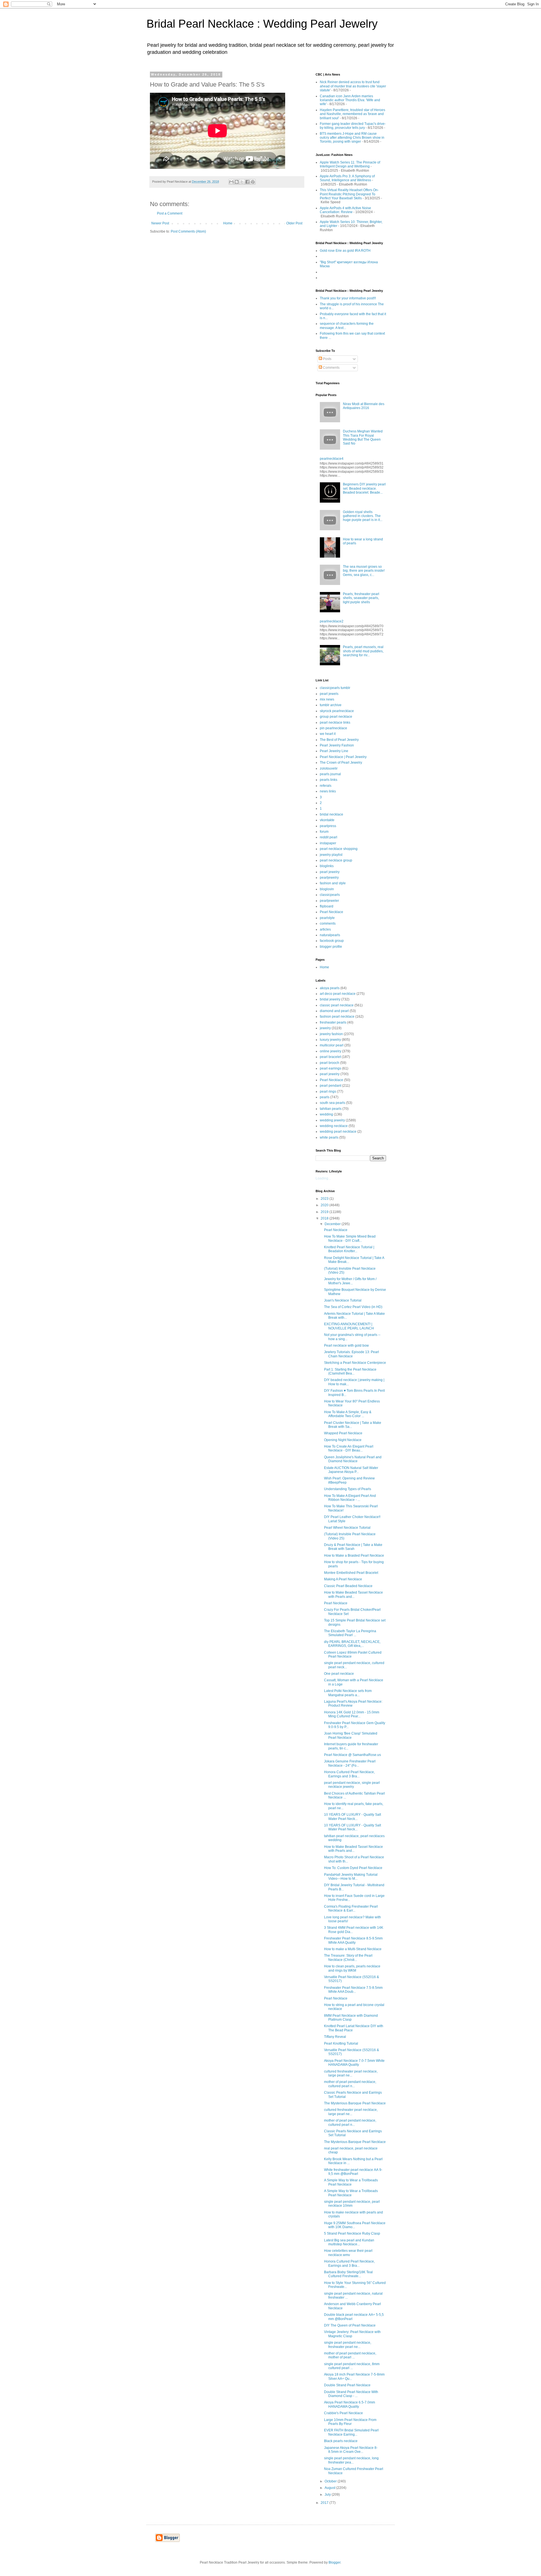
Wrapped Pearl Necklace (343, 1433)
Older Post (294, 223)
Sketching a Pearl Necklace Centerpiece (355, 1363)
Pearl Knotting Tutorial (341, 2043)
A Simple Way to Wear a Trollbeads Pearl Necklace (351, 2182)
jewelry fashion (331, 1034)
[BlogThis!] (237, 182)
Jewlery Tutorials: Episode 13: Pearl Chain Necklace (352, 1354)
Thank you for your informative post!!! (348, 298)
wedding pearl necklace (338, 1132)
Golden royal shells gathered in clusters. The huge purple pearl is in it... (363, 516)
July (328, 2495)
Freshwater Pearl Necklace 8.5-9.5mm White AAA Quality (353, 1940)
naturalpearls (330, 935)
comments (328, 924)
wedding (326, 1114)
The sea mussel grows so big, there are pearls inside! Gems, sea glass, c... (364, 571)
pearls (325, 1097)
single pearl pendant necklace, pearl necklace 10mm (352, 2204)
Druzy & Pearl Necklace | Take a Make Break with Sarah (353, 1547)
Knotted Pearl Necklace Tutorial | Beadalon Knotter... (349, 1249)
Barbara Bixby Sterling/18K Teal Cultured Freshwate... (348, 2274)
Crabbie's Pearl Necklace (343, 2413)
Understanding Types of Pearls (348, 1489)
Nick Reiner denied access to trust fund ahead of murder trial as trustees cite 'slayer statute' (353, 86)
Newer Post (160, 223)
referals (326, 786)
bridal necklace (332, 814)
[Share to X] (242, 182)
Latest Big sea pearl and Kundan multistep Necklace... (349, 2242)
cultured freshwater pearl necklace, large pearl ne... (351, 2073)
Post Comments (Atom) (188, 231)
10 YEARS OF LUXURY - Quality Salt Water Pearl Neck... (352, 1817)
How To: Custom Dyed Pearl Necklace (353, 1868)
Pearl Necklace (332, 912)
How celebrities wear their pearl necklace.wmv (348, 2253)
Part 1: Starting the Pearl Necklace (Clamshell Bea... (350, 1371)
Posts (327, 359)
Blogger (334, 2562)
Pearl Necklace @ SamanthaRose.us (352, 1755)
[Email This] (231, 182)
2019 (325, 1212)
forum (324, 832)
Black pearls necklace (341, 2441)
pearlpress (328, 826)
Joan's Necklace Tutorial (343, 1300)
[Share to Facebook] (247, 182)
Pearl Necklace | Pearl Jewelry (343, 757)
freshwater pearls (333, 1022)
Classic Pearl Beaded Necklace (348, 1586)
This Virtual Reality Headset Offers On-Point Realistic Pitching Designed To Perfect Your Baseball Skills (349, 194)
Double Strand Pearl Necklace (347, 2385)
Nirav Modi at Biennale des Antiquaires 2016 (364, 406)
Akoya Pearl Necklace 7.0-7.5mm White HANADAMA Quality (354, 2063)
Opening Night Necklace (343, 1440)
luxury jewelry (330, 1040)
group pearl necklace (336, 717)
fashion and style (333, 883)
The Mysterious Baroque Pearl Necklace (355, 2103)
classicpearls (330, 895)
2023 (325, 1199)
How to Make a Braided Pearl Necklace (354, 1556)
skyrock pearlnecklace (337, 711)
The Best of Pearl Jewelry (339, 740)
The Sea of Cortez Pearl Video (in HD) (353, 1307)
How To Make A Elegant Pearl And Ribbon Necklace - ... (350, 1498)
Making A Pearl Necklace (343, 1579)
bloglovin (327, 889)
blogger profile (331, 947)
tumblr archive (331, 705)
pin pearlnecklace (333, 728)
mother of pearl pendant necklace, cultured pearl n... (350, 2084)
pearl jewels (329, 694)
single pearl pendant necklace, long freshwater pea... (351, 2460)
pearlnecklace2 (332, 621)
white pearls (329, 1137)
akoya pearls (330, 988)
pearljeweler (329, 901)
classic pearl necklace (337, 1005)
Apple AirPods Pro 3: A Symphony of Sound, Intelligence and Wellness (347, 178)
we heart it (328, 734)
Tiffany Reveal (335, 2037)
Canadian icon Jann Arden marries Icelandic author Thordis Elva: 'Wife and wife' (350, 100)
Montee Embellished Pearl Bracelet (351, 1573)
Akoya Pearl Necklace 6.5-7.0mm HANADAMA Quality (350, 2404)
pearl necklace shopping (339, 849)
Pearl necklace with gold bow (346, 1346)
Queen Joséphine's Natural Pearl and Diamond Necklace (353, 1459)
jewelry (325, 1028)
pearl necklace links (335, 723)
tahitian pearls (331, 1109)
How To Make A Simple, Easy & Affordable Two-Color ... (348, 1414)
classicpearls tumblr (335, 688)
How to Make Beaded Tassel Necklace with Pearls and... (353, 1594)
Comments (331, 368)
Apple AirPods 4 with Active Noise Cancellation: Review (345, 210)
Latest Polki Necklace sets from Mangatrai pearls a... (348, 1693)
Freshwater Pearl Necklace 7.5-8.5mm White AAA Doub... (353, 1990)
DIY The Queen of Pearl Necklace (350, 2325)
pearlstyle (327, 918)
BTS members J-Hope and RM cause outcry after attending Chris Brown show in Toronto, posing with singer (352, 138)
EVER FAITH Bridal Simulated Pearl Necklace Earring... (351, 2432)
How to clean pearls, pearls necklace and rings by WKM (352, 1968)
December (333, 1224)
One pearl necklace (339, 1674)
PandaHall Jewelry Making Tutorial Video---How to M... (351, 1877)
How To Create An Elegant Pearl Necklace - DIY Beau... (349, 1448)
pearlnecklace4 (332, 459)
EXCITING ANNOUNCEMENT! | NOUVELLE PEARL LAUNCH (349, 1326)
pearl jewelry (330, 872)
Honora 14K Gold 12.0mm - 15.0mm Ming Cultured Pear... (352, 1714)
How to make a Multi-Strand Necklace (353, 1949)
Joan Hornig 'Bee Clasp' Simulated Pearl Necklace (351, 1735)
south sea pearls (332, 1103)
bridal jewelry (330, 999)
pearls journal (330, 774)
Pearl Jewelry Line (334, 751)
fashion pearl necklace (337, 1017)
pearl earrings (331, 1068)
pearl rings (328, 1092)
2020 (325, 1205)
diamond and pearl (334, 1011)
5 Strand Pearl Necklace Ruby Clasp (352, 2233)
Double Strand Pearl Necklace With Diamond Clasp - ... (351, 2394)
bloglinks (327, 866)
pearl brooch (330, 1063)
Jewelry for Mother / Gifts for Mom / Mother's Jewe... (350, 1281)
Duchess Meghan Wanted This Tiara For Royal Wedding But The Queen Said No (363, 437)
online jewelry (331, 1051)
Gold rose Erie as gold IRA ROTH (345, 251)
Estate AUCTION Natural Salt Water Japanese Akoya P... (351, 1470)
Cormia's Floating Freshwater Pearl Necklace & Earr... (351, 1908)
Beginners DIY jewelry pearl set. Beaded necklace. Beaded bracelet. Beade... (364, 488)
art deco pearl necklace (338, 994)
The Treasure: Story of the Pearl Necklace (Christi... (348, 1958)
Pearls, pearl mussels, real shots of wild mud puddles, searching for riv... (363, 651)
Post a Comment (170, 213)
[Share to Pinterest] (253, 182)
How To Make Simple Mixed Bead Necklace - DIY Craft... (350, 1238)
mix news (327, 699)
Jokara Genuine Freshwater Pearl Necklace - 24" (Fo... (350, 1763)
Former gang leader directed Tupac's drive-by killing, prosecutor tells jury (353, 126)
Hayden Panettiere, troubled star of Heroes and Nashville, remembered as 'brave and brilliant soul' (352, 114)
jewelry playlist (331, 855)
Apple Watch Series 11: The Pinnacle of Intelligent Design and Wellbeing (350, 164)
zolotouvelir (329, 768)
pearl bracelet (330, 1057)
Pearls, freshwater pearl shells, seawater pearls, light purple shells (361, 598)
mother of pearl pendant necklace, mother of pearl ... (350, 2355)
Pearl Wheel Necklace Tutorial (347, 1528)
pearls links (329, 780)
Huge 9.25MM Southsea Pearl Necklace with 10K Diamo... (355, 2225)
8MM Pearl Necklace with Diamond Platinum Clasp (351, 2018)
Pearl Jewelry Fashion (337, 745)
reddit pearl (329, 837)
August (330, 2488)
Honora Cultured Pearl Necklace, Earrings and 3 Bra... (349, 1774)
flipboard (327, 906)
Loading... (323, 1178)
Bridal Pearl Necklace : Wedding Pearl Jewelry (262, 24)
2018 (325, 1218)
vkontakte (327, 820)
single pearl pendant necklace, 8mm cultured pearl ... (352, 2366)
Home (228, 223)
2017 (325, 2503)
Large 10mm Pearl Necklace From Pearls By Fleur (350, 2422)
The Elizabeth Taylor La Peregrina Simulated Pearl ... (350, 1633)
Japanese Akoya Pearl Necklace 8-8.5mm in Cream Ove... (351, 2450)
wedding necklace (334, 1126)
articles (325, 929)
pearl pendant (331, 1086)
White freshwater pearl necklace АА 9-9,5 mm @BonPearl (353, 2172)
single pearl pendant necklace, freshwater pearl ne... (348, 2345)
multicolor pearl (332, 1045)
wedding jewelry (332, 1120)
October (331, 2481)
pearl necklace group (336, 860)
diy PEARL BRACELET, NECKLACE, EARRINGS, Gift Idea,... (352, 1644)
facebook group (332, 941)
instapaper (328, 843)
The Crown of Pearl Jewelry (341, 763)
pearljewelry (329, 878)
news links (328, 791)
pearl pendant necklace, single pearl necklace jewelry (352, 1785)
